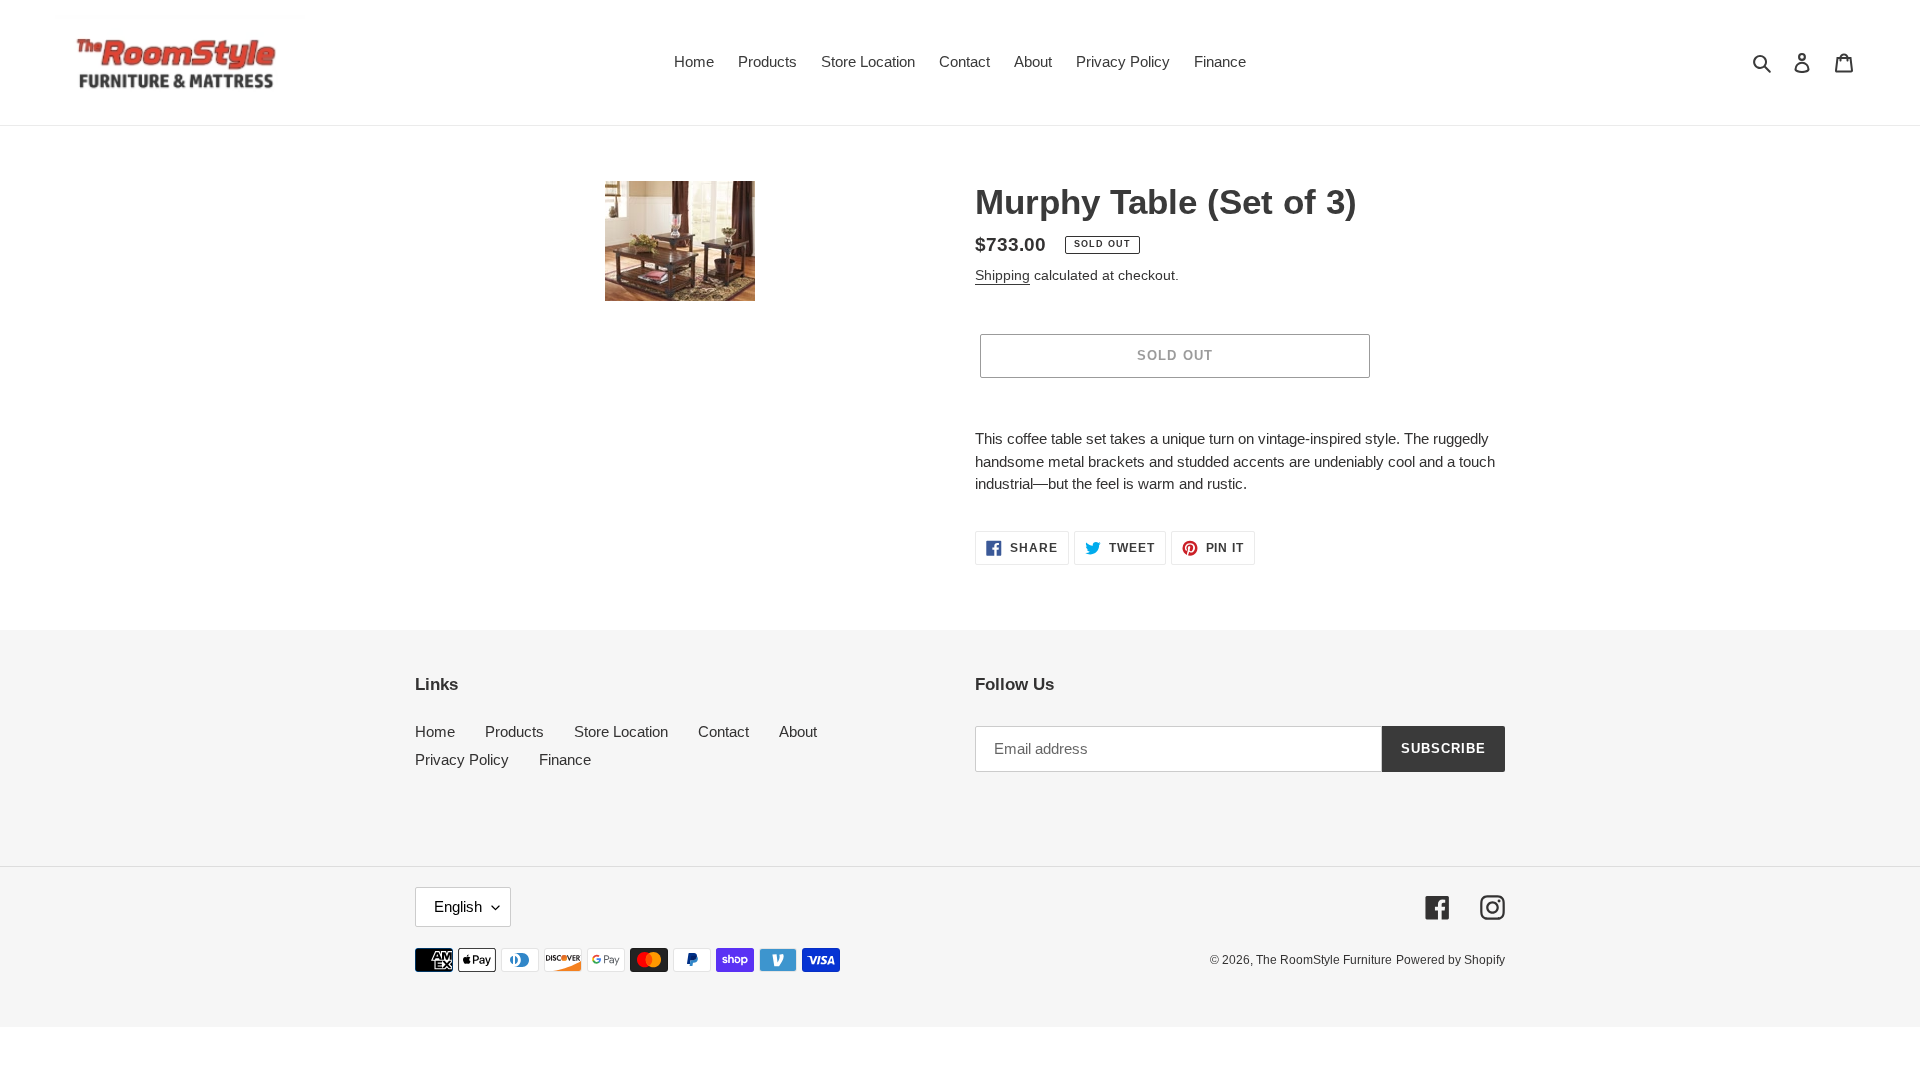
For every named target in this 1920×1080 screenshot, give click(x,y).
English (458, 906)
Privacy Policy (462, 759)
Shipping (1002, 275)
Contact (723, 731)
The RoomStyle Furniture (1324, 960)
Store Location (621, 731)
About (798, 731)
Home (435, 731)
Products (514, 731)
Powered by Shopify (1450, 960)
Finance (565, 759)
